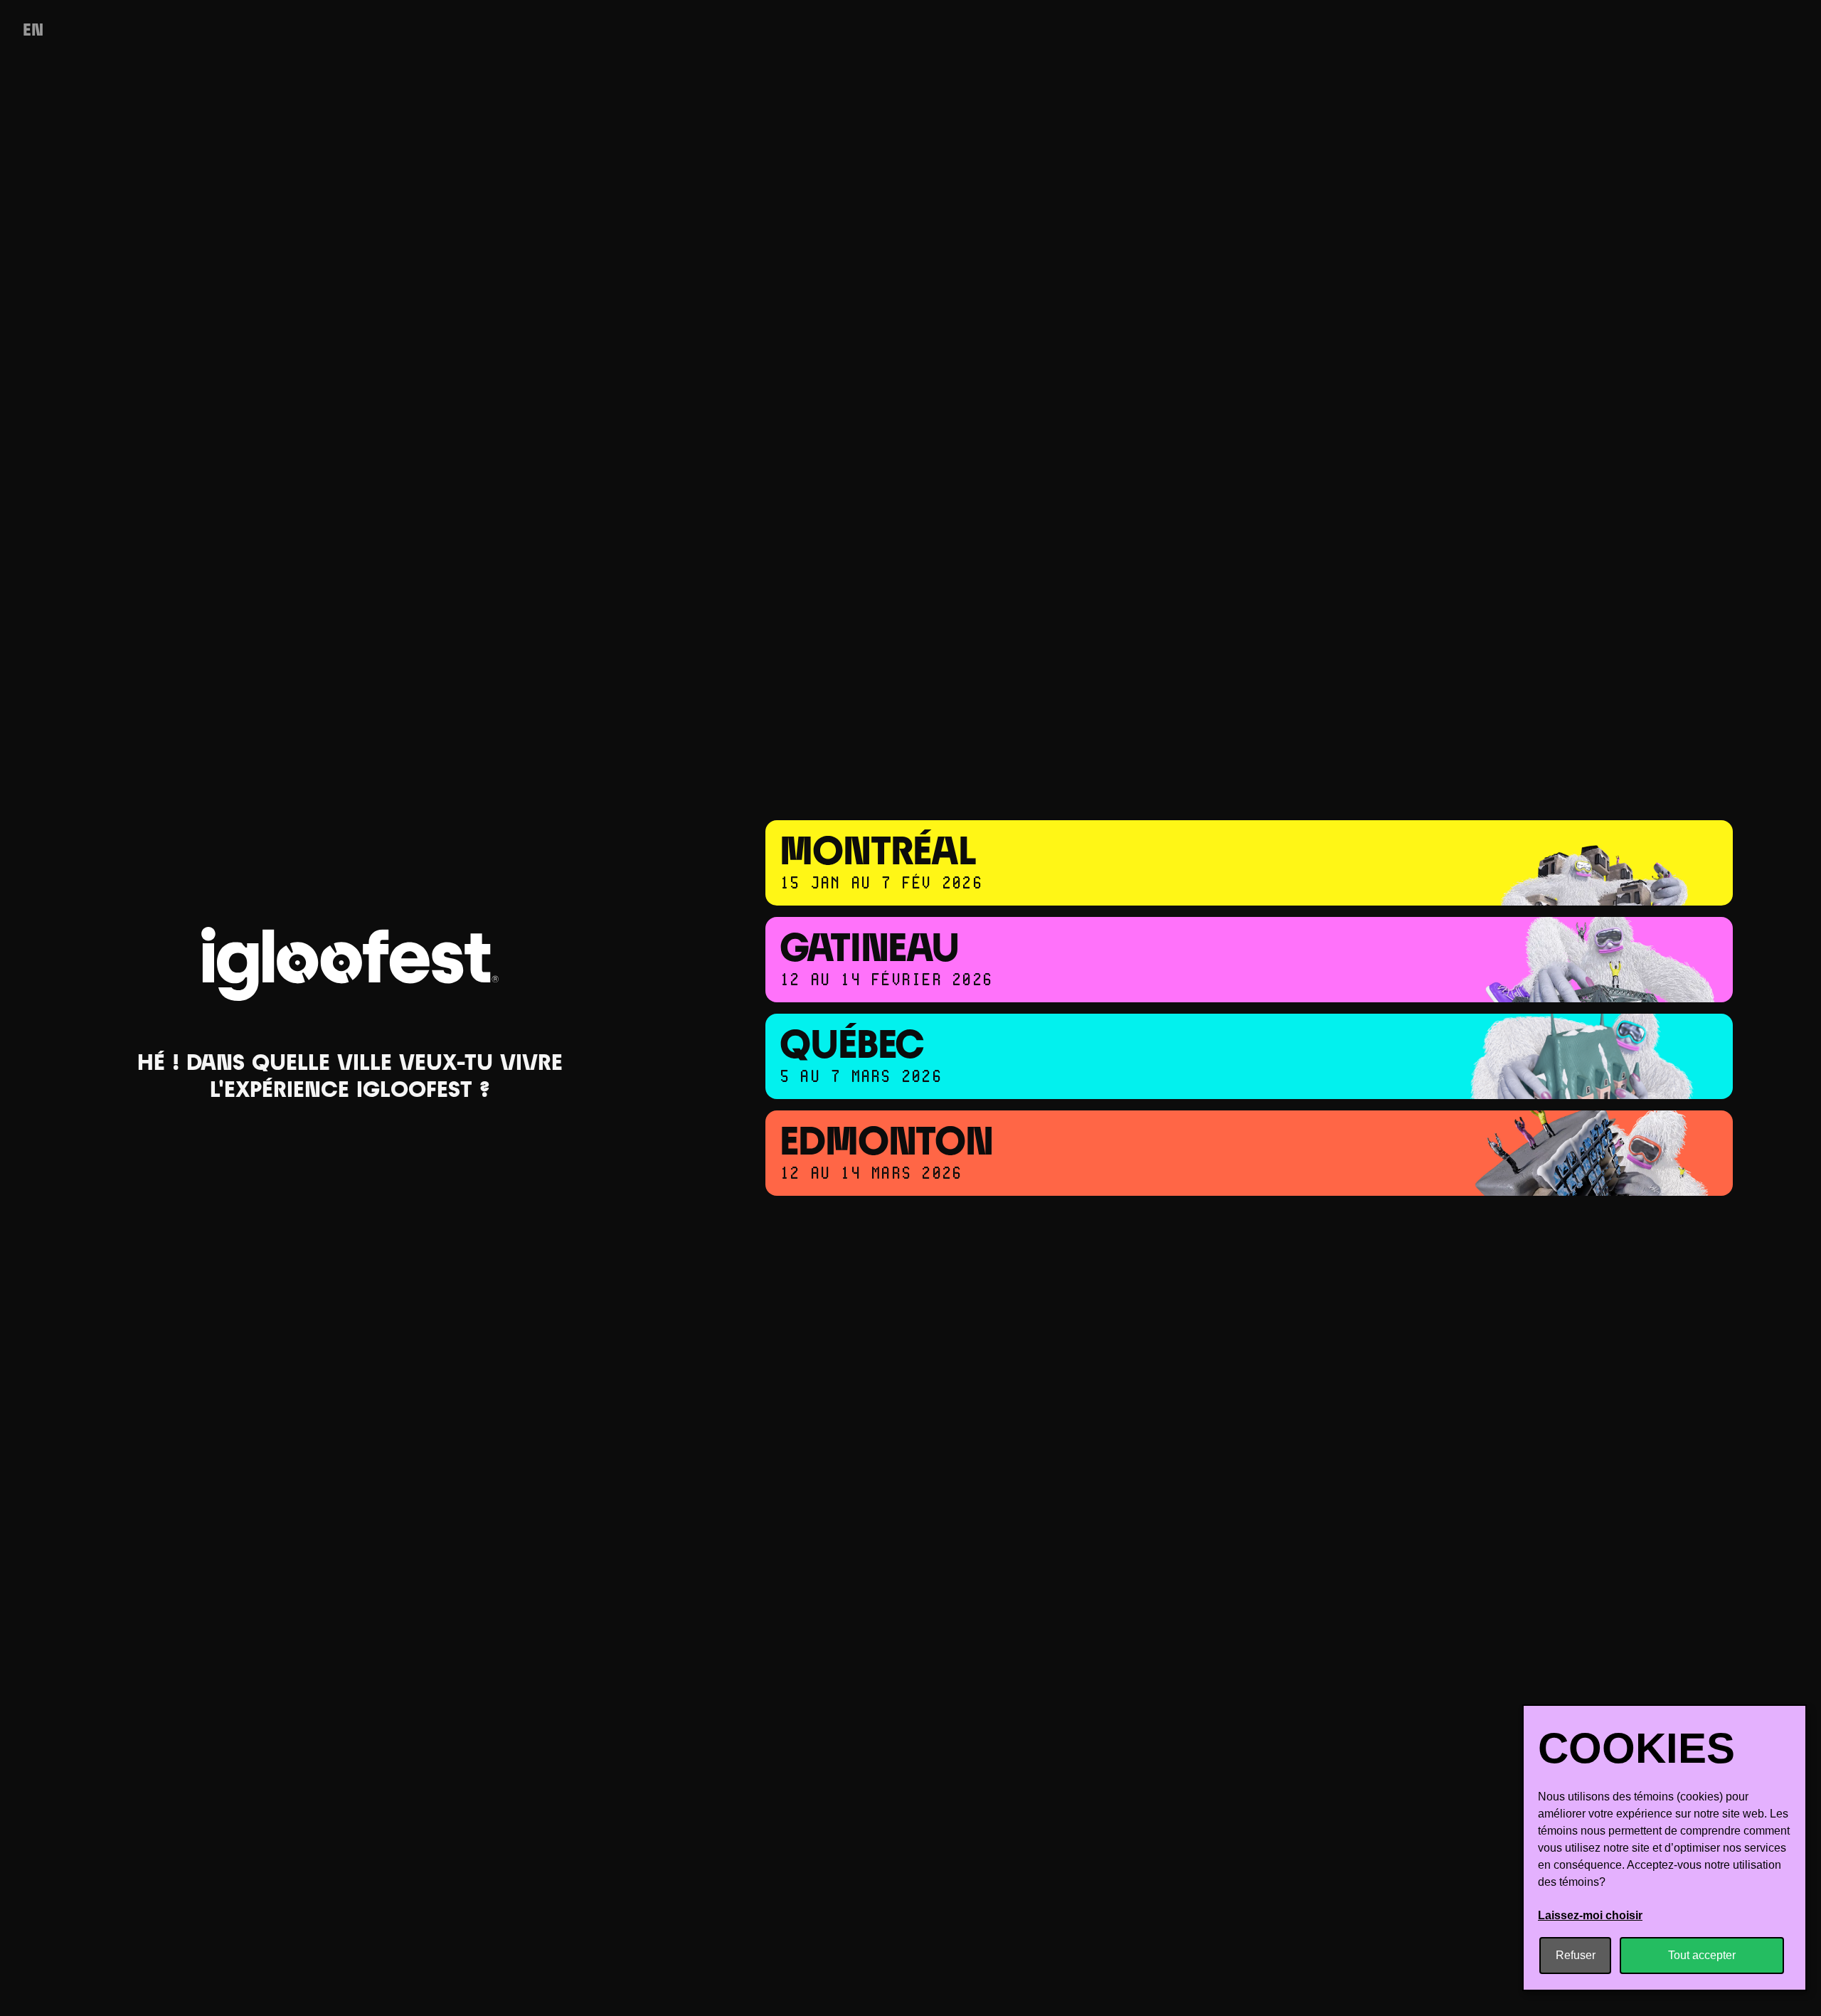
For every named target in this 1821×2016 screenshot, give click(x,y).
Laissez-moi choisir (1590, 1915)
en (33, 31)
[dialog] (1665, 1848)
